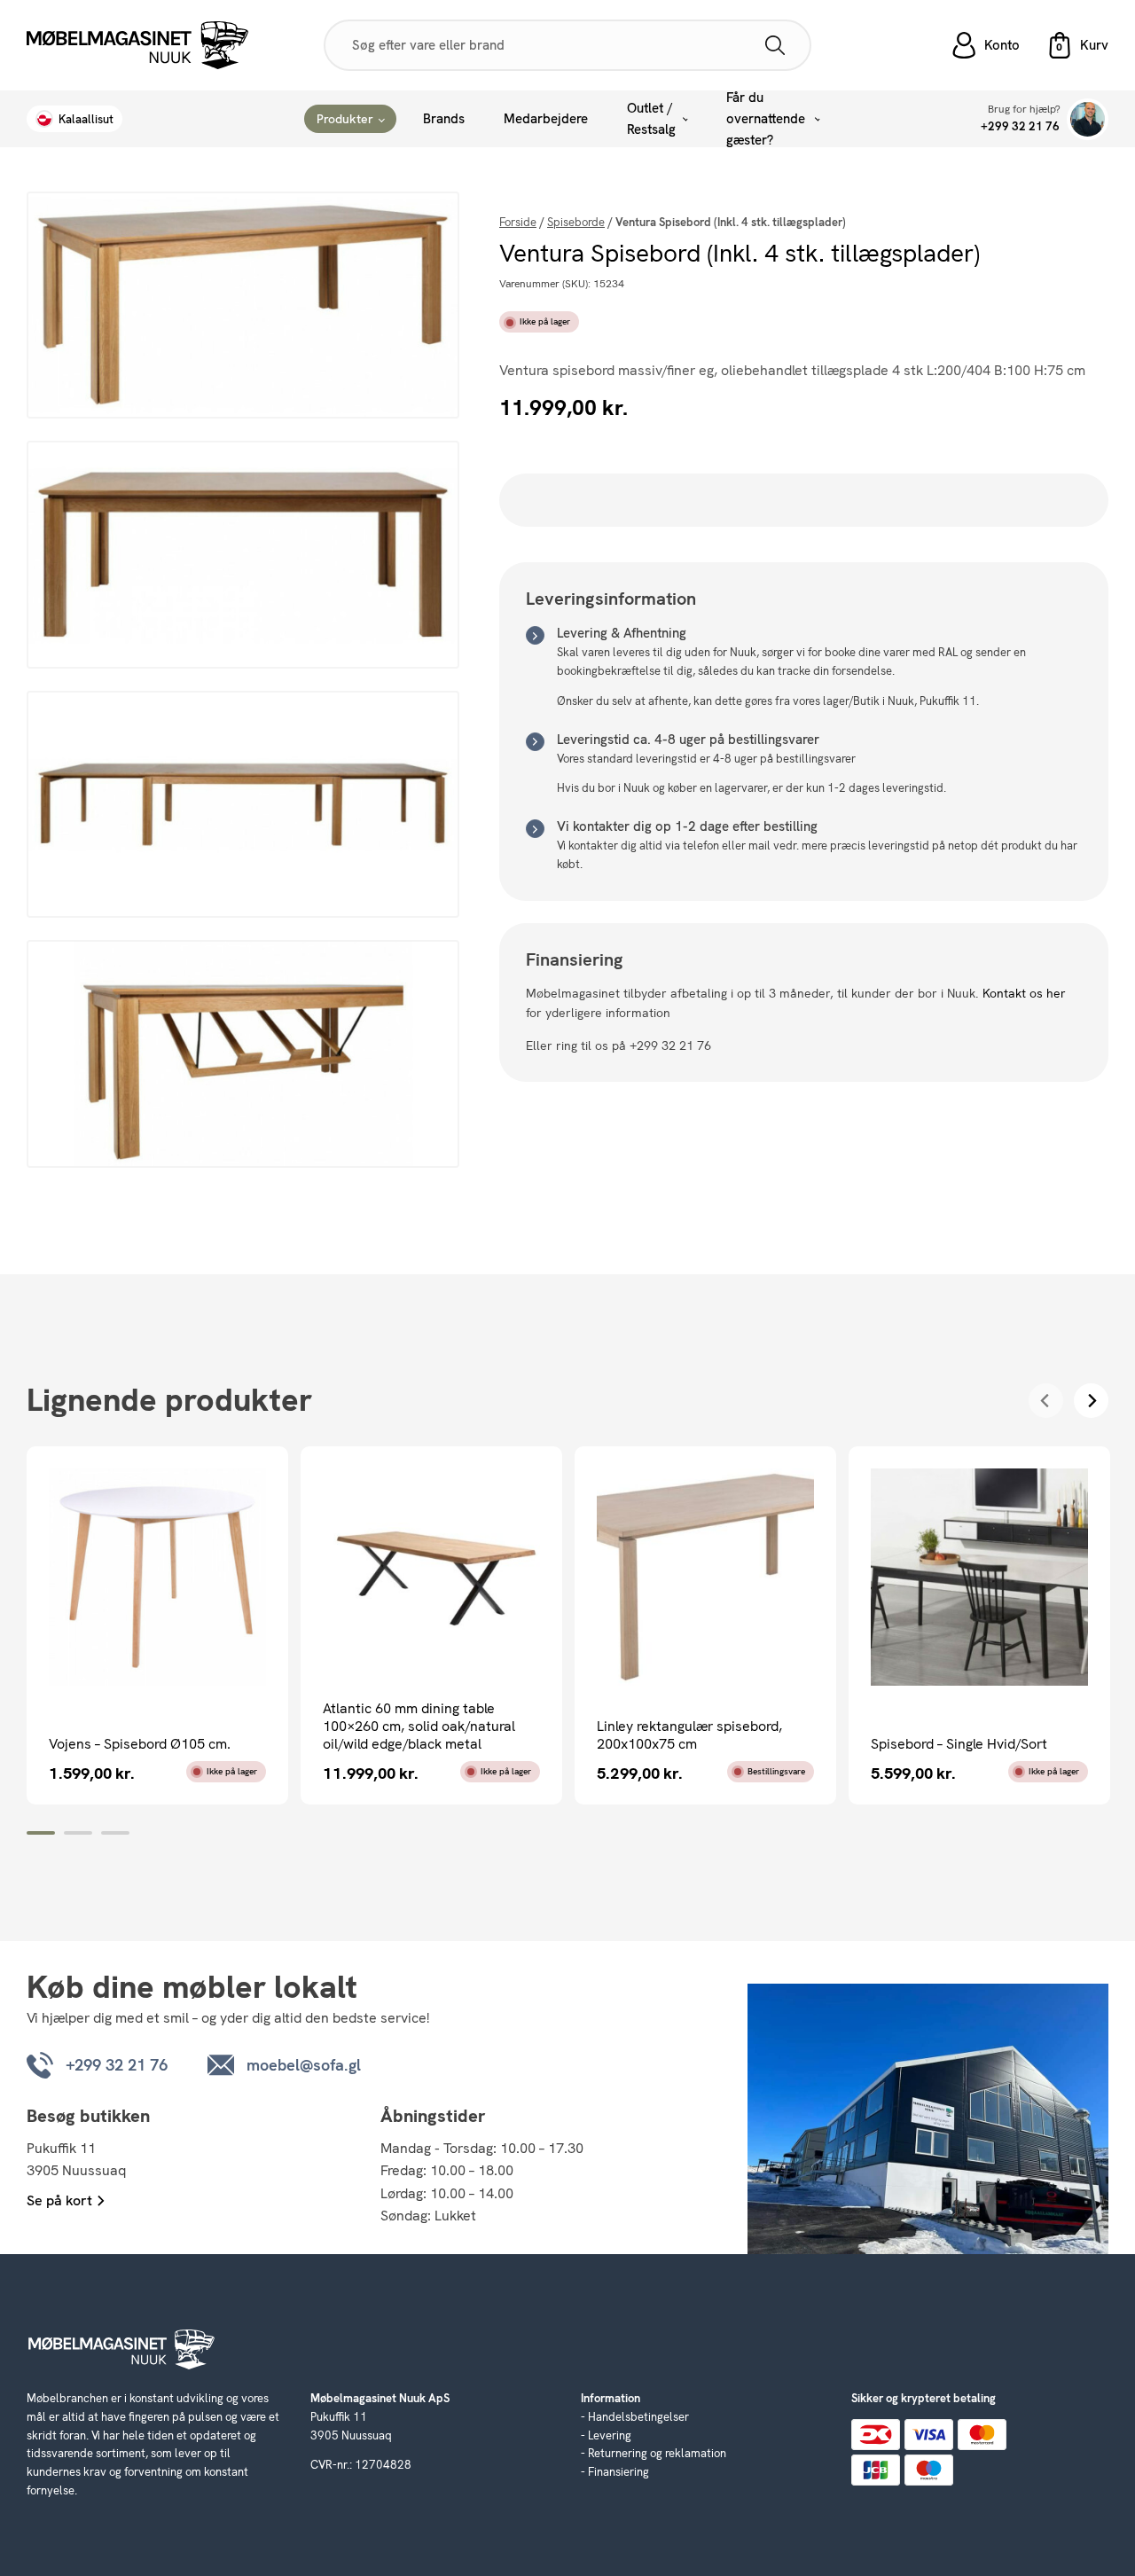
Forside (518, 222)
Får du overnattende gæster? (766, 119)
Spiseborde (576, 222)
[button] (1077, 45)
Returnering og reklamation (657, 2453)
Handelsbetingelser (638, 2417)
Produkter (345, 119)
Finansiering (618, 2472)
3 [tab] (115, 1833)
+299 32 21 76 (1020, 126)
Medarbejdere (546, 119)
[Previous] (1046, 1401)
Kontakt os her (1024, 993)
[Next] (1091, 1401)
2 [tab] (78, 1833)
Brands (444, 119)
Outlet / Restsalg (651, 119)
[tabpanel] (157, 1625)
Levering (610, 2435)
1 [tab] (41, 1833)
